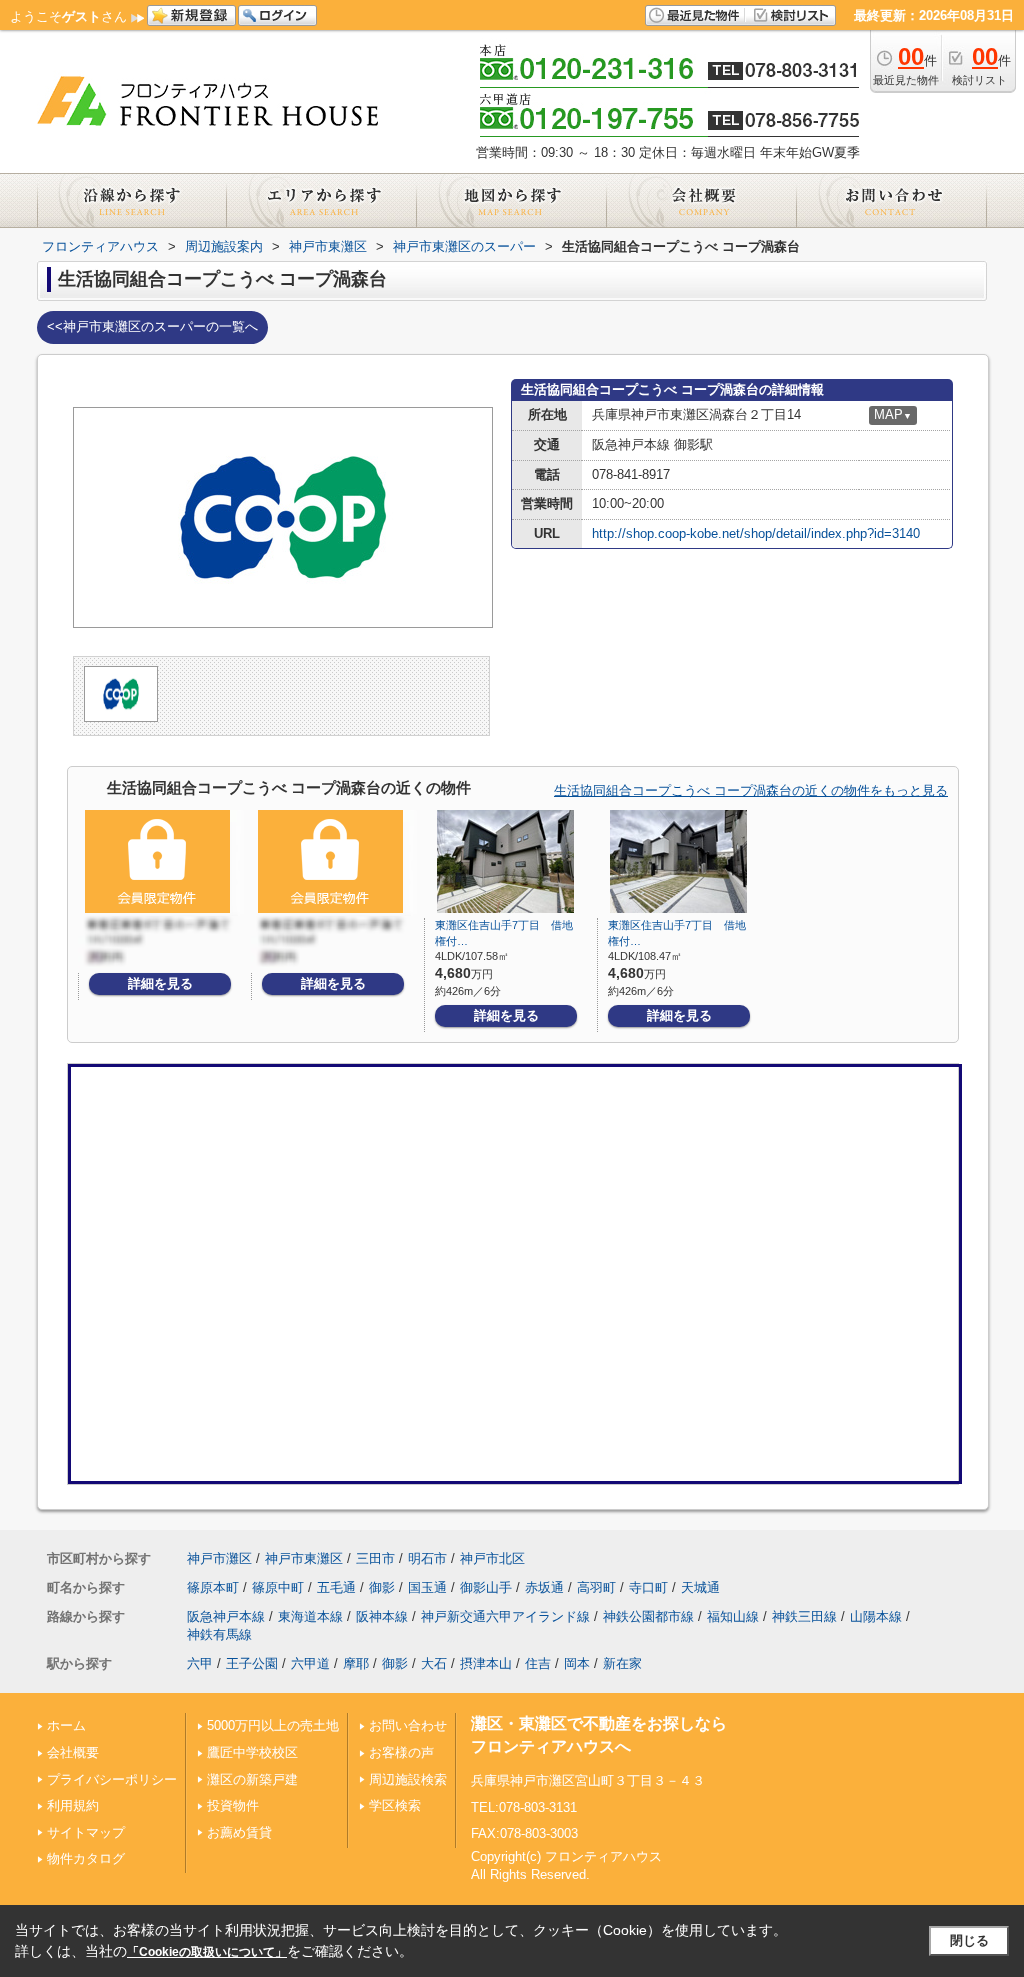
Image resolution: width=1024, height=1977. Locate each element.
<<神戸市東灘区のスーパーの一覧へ (152, 326)
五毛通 (336, 1587)
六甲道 (310, 1663)
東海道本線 (310, 1616)
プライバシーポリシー (112, 1779)
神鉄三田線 (804, 1616)
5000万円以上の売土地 (273, 1725)
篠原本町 (213, 1587)
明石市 (427, 1558)
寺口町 (648, 1587)
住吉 (538, 1663)
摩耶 (356, 1663)
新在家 (622, 1663)
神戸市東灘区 (304, 1558)
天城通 (700, 1587)
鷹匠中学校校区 (252, 1752)
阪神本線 (382, 1616)
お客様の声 (401, 1752)
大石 (434, 1663)
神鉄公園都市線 (648, 1616)
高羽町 (596, 1587)
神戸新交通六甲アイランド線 (505, 1616)
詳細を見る (160, 983)
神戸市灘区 (219, 1558)
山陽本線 (876, 1616)
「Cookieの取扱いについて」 (207, 1952)
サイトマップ (86, 1832)
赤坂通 (544, 1587)
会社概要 (73, 1752)
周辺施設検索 (408, 1779)
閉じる (969, 1940)
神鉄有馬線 (219, 1634)
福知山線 (733, 1616)
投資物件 (233, 1805)
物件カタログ (86, 1858)
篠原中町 (278, 1587)
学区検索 (395, 1805)
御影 (382, 1587)
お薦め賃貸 (239, 1832)
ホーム (66, 1725)
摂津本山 (486, 1663)
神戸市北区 (492, 1558)
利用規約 (73, 1805)
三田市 (375, 1558)
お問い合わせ (408, 1725)
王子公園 (252, 1663)
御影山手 (486, 1587)
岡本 (577, 1663)
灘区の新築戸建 (252, 1779)
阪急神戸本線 (226, 1616)
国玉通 (427, 1587)
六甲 (200, 1663)
